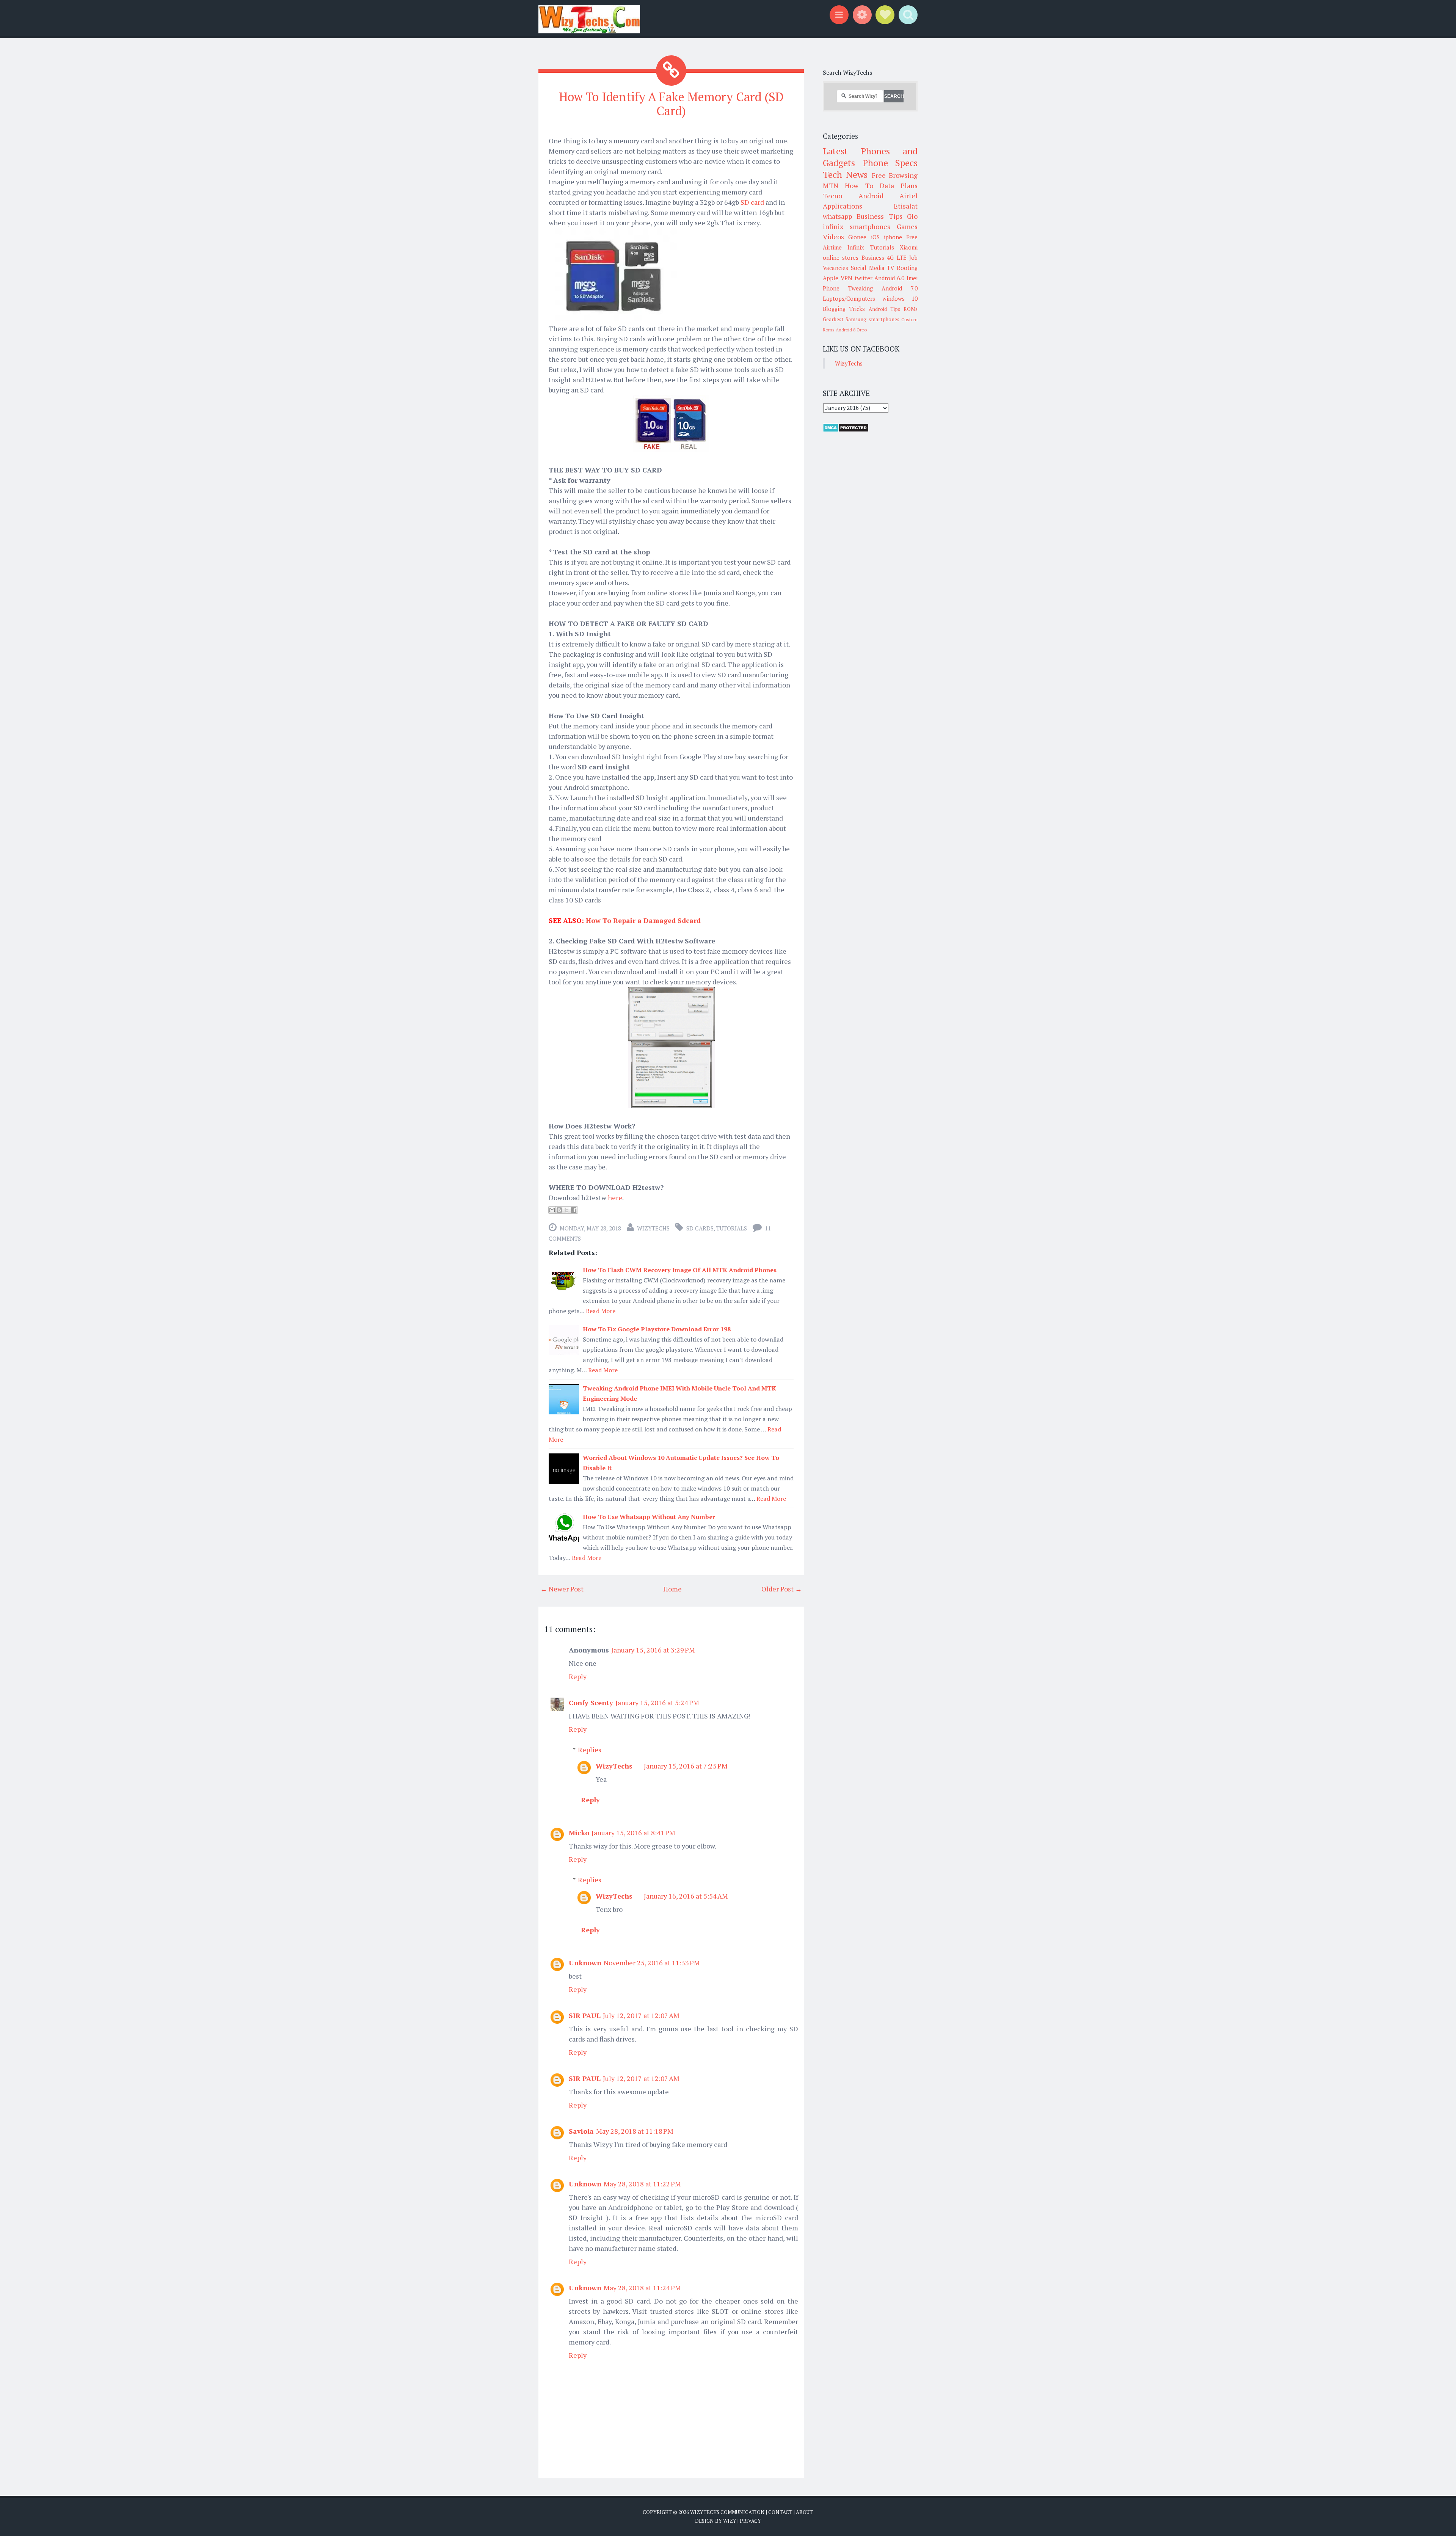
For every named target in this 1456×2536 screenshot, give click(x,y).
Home (672, 1589)
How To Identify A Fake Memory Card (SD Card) (671, 104)
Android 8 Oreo (851, 330)
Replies (590, 1750)
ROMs (911, 309)
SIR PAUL (585, 2015)
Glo (912, 216)
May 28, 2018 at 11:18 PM (635, 2131)
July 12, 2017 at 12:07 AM (641, 2015)
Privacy (750, 2521)
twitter (864, 278)
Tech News (845, 174)
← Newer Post (562, 1589)
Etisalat (906, 206)
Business (873, 257)
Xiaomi (909, 247)
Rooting (907, 268)
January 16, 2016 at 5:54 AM (686, 1896)
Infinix (856, 247)
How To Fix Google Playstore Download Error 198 (657, 1329)
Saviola (581, 2131)
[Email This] (552, 1210)
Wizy (730, 2521)
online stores (841, 257)
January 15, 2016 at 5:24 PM (657, 1703)
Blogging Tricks (844, 309)
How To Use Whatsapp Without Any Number (649, 1517)
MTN (831, 185)
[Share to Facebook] (574, 1210)
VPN (846, 278)
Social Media (868, 268)
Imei (912, 278)
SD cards (700, 1228)
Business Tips (879, 216)
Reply (578, 1676)
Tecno (832, 196)
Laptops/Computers (849, 298)
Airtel (908, 196)
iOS (875, 237)
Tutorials (732, 1228)
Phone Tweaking (848, 288)
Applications (843, 206)
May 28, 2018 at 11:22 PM (642, 2184)
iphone (893, 237)
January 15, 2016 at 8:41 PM (633, 1833)
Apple (831, 278)
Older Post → (782, 1589)
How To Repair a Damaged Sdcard (643, 920)
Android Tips (884, 309)
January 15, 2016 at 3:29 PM (653, 1650)
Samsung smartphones (872, 319)
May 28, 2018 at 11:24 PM (642, 2288)
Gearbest (833, 319)
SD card (752, 202)
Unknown (585, 1963)
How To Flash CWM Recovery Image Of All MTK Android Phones (680, 1270)
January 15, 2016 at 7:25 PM (686, 1766)
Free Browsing (895, 175)
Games (907, 226)
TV (890, 268)
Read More (601, 1311)
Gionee (857, 237)
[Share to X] (566, 1210)
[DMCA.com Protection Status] (846, 430)
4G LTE (897, 257)
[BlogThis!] (559, 1210)
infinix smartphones (857, 226)
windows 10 (900, 298)
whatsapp (837, 216)
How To (859, 185)
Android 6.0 (889, 278)
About (804, 2512)
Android (871, 196)
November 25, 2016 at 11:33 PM (652, 1963)
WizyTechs (653, 1228)
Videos (833, 237)
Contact (780, 2512)
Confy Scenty (591, 1703)
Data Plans (899, 185)
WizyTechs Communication (727, 2512)
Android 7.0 (900, 288)
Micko (579, 1833)
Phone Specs (890, 163)
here (615, 1197)
